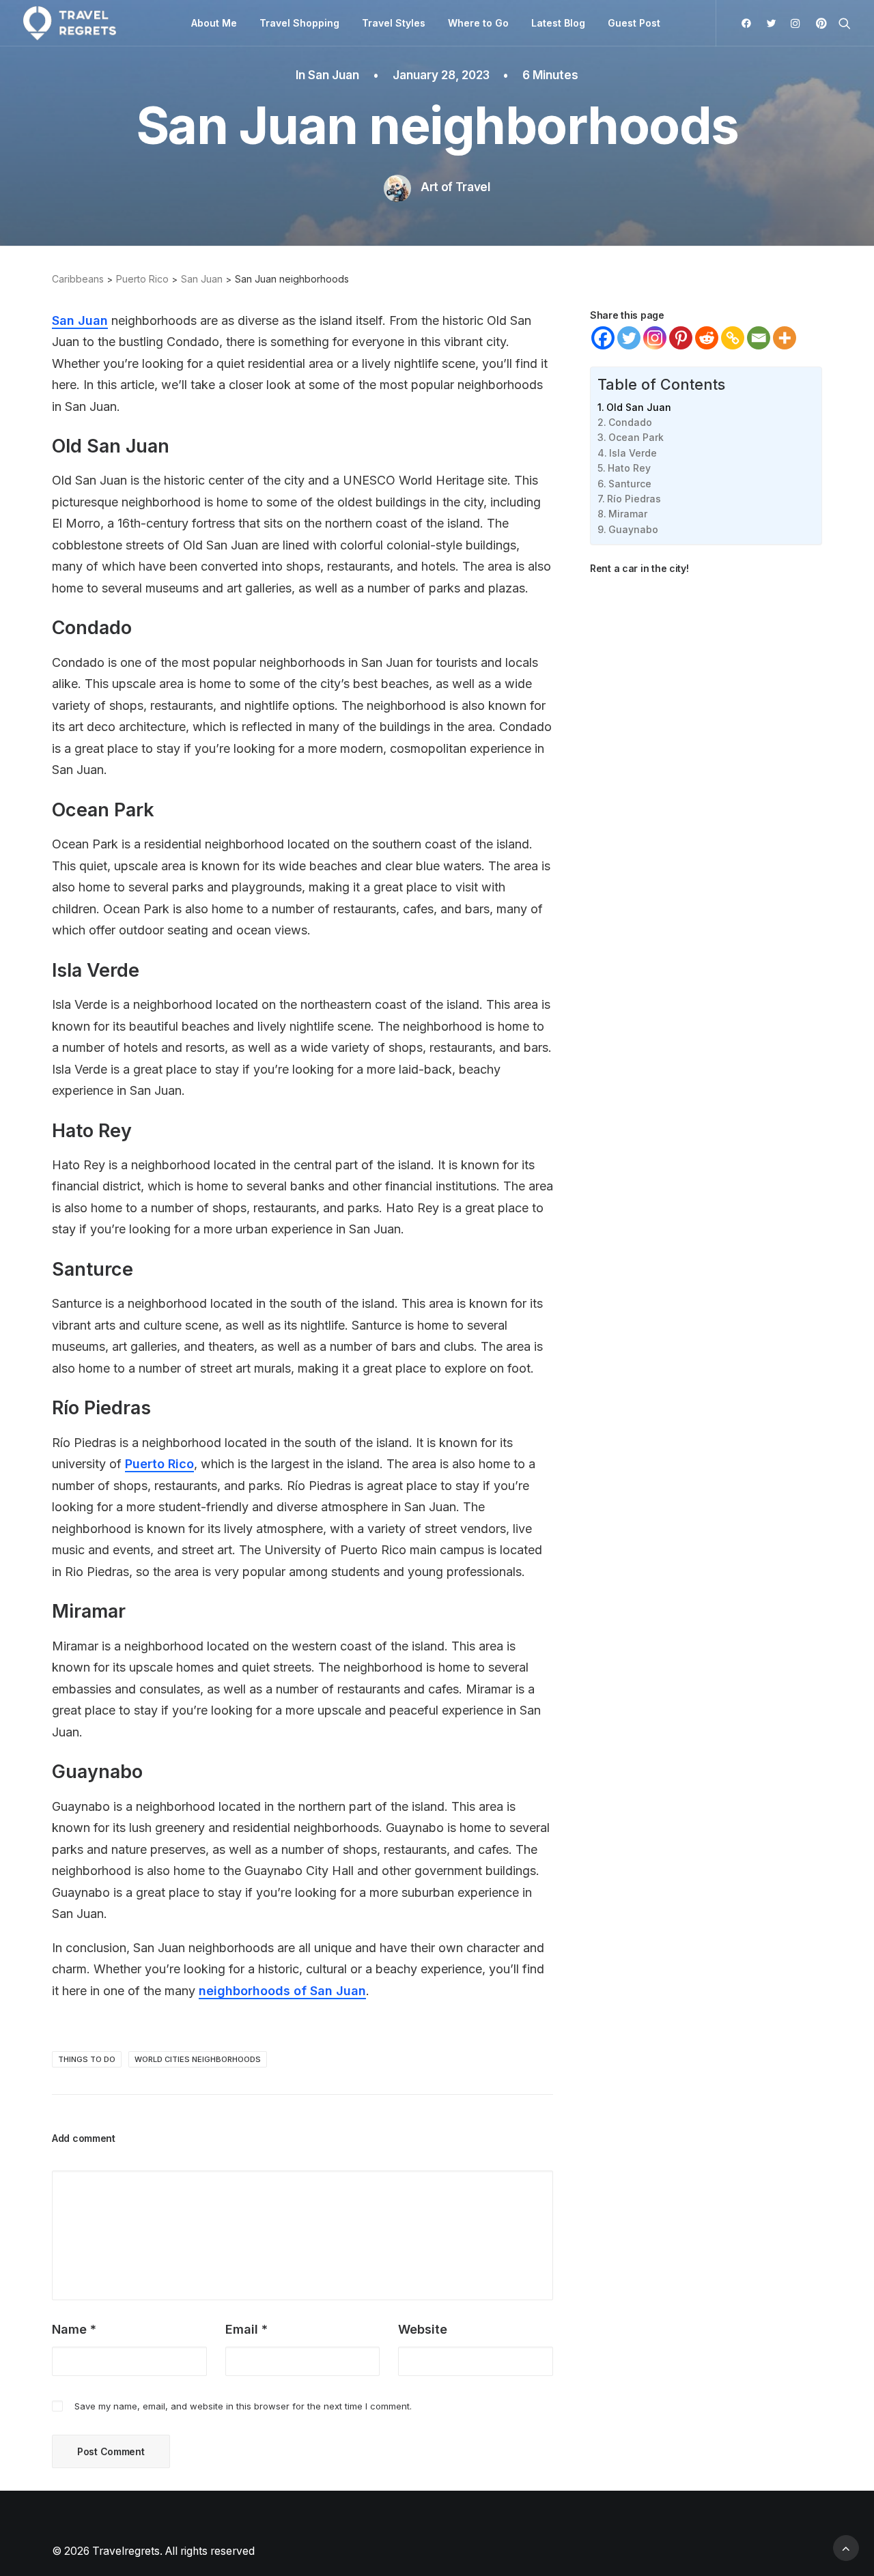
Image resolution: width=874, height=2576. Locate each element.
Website (423, 2329)
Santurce (630, 484)
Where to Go (478, 23)
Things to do (87, 2059)
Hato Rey (629, 468)
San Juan (334, 75)
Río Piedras (634, 499)
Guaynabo (633, 529)
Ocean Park (636, 437)
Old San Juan (639, 407)
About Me (214, 23)
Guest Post (634, 23)
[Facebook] (603, 338)
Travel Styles (394, 23)
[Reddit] (707, 338)
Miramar (628, 514)
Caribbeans (78, 279)
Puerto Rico (142, 279)
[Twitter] (629, 338)
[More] (785, 338)
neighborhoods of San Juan (282, 1991)
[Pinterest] (681, 338)
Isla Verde (633, 453)
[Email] (759, 338)
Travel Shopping (299, 23)
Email (246, 2329)
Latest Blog (558, 23)
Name (74, 2329)
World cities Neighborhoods (198, 2059)
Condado (630, 422)
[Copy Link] (733, 338)
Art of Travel (455, 187)
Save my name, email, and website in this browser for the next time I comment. (243, 2406)
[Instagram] (655, 338)
